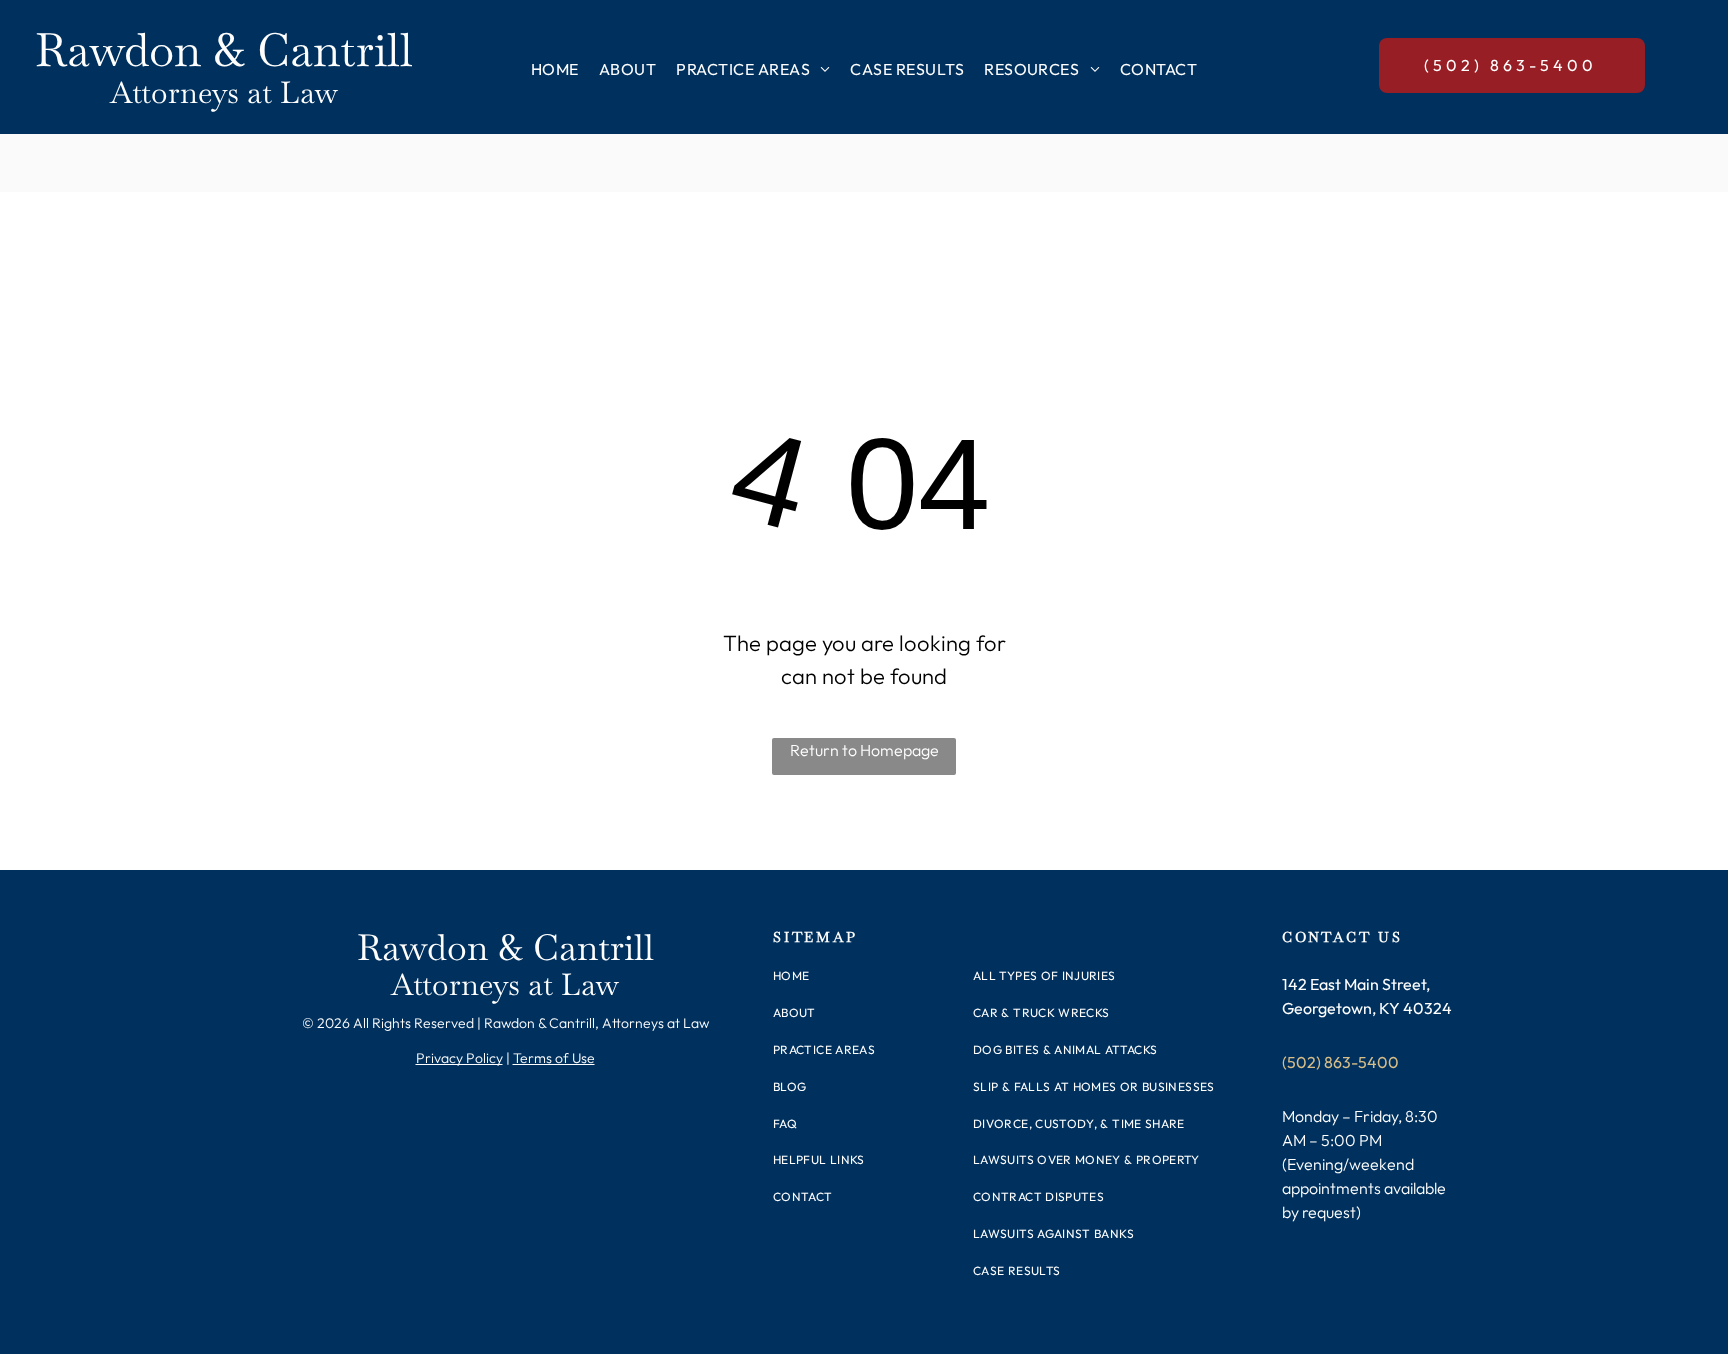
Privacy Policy (459, 1058)
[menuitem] (555, 69)
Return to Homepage (864, 750)
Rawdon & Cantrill (224, 50)
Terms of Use (554, 1058)
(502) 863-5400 (1340, 1062)
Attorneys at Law (224, 92)
